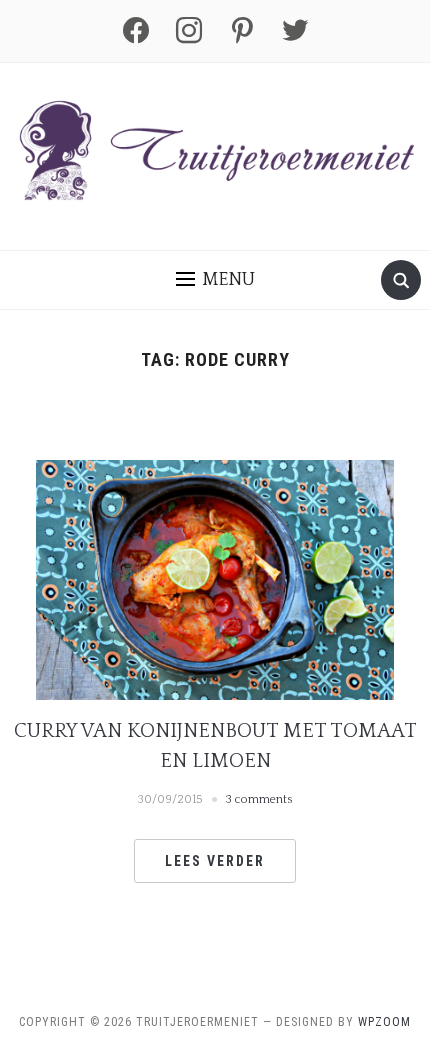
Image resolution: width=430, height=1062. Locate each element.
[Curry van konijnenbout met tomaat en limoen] (215, 579)
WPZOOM (384, 1022)
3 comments (259, 799)
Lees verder (215, 861)
